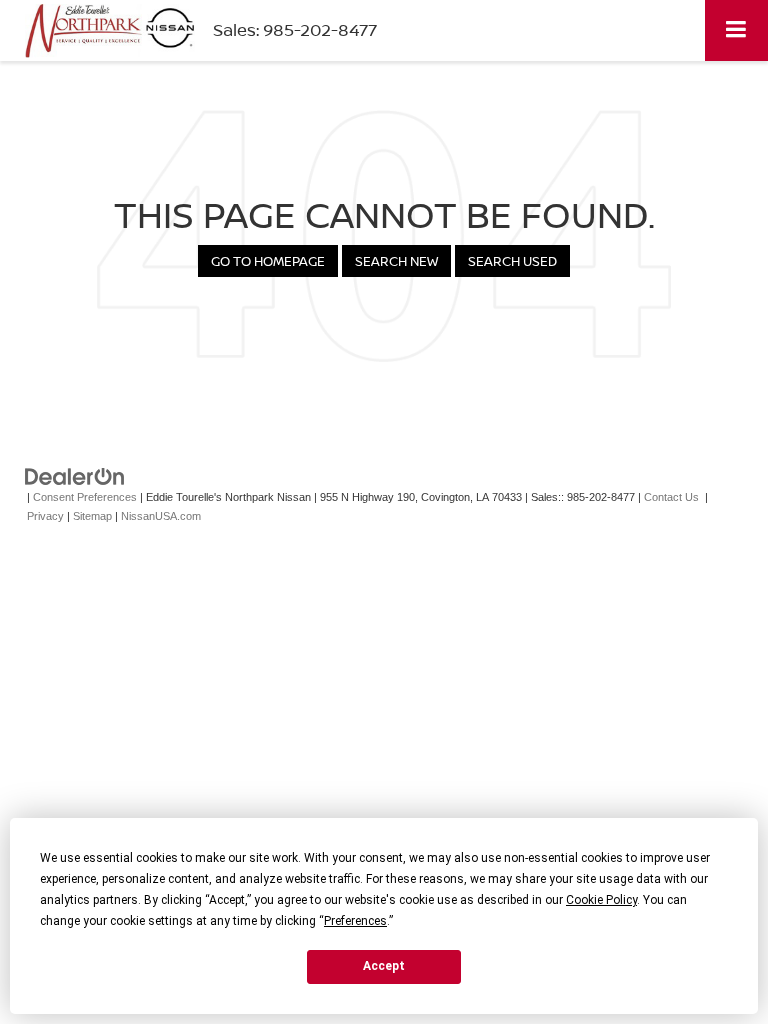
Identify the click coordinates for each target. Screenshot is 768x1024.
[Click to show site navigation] (736, 30)
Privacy (45, 516)
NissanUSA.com (161, 516)
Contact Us (671, 497)
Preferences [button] (355, 921)
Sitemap (92, 516)
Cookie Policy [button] (601, 900)
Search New (396, 261)
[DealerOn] (75, 476)
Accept (384, 966)
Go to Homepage (268, 261)
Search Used (512, 261)
